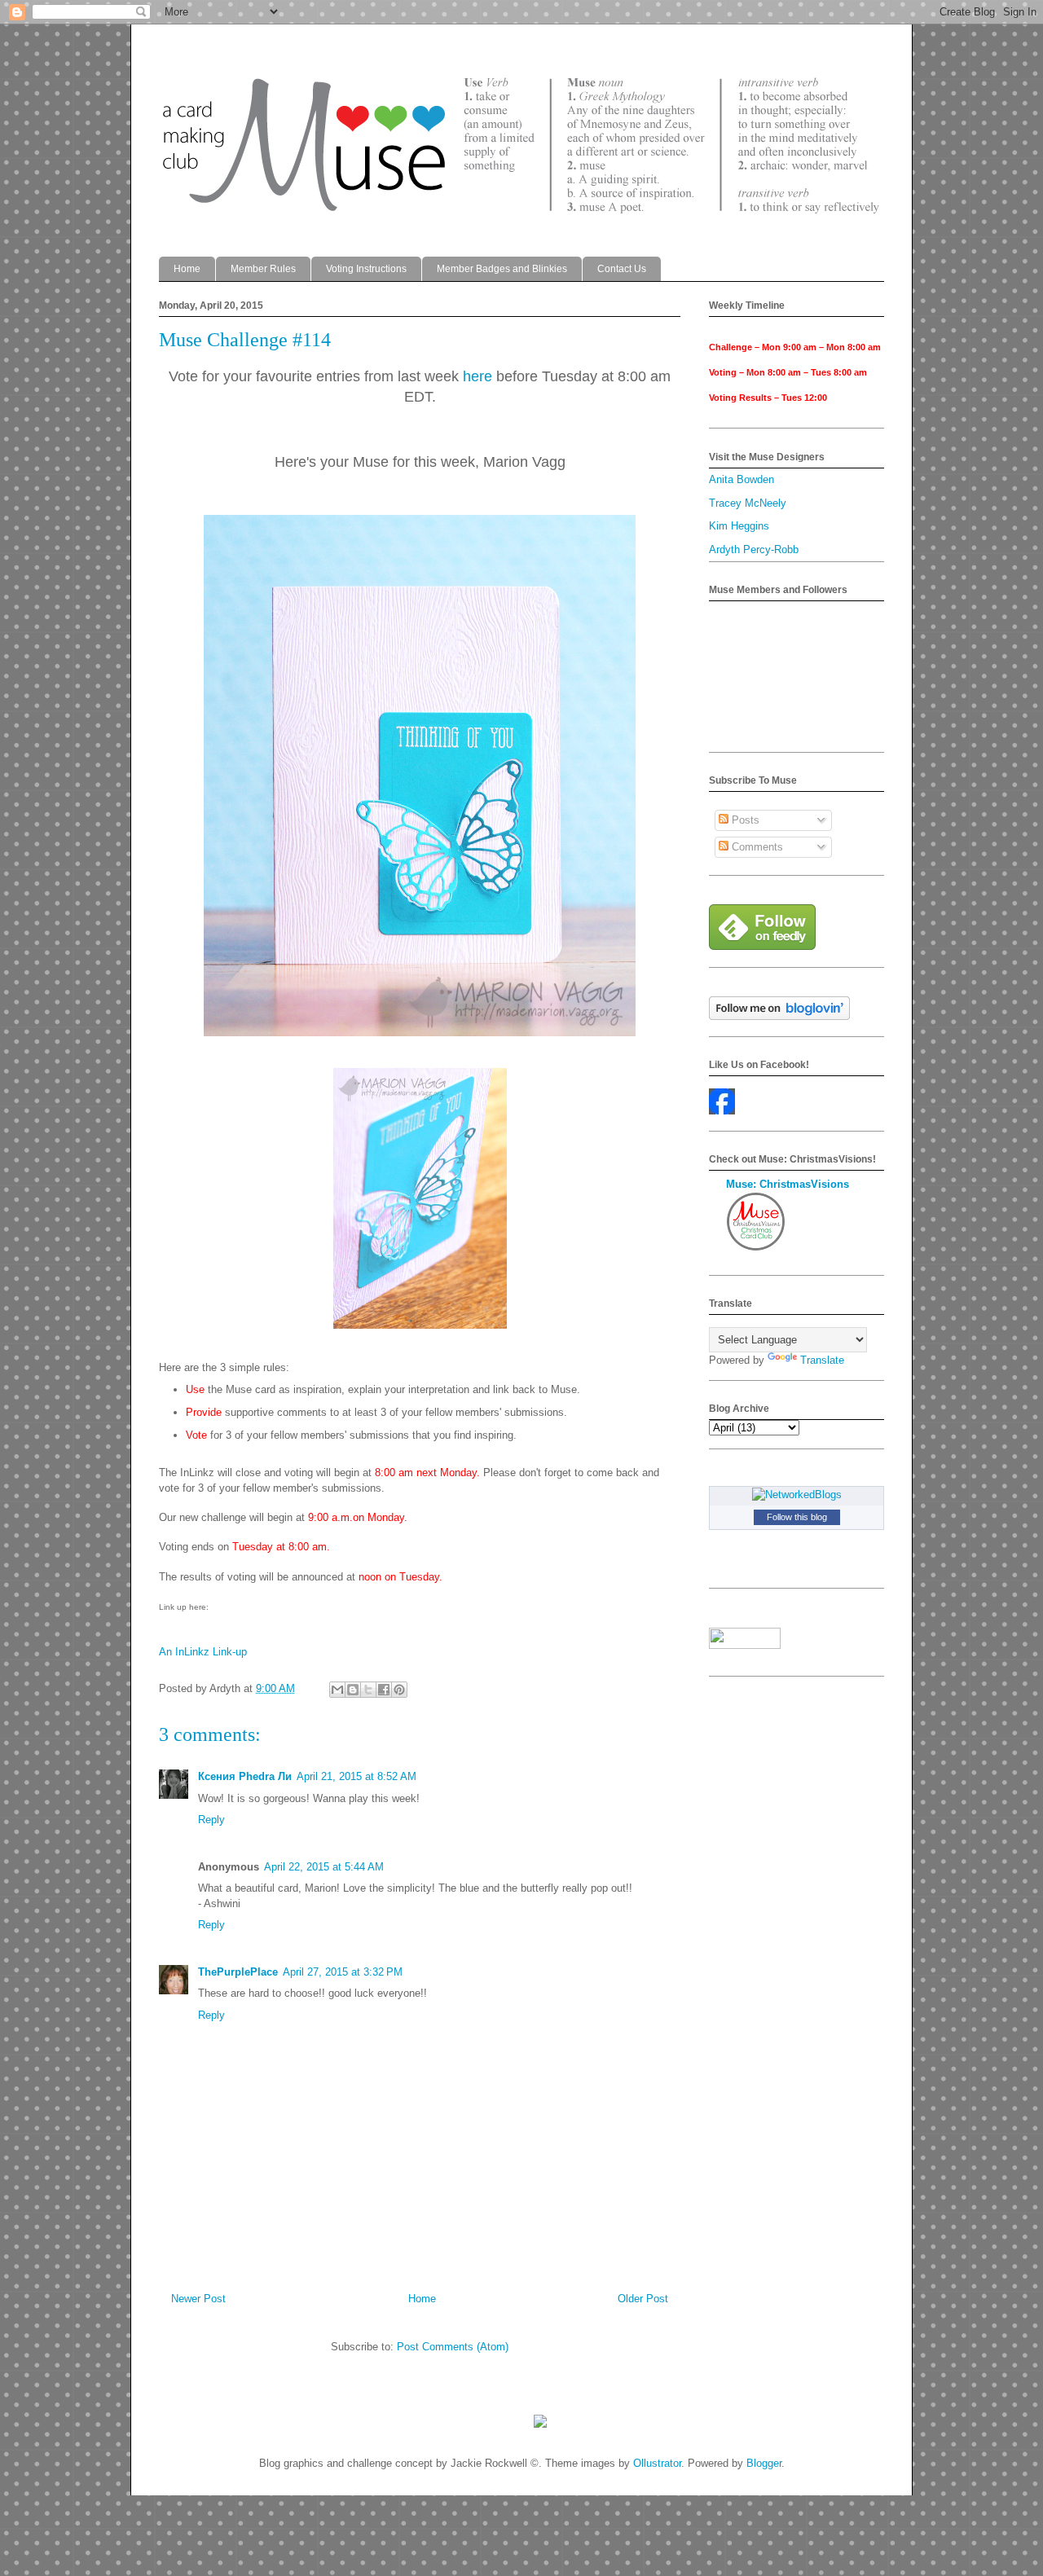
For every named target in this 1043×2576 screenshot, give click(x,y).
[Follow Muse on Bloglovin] (779, 1016)
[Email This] (337, 1690)
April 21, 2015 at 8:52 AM (356, 1776)
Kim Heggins (739, 526)
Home (187, 269)
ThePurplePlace (238, 1972)
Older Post (643, 2299)
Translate (822, 1360)
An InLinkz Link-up (203, 1652)
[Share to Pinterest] (399, 1690)
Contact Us (622, 269)
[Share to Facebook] (384, 1690)
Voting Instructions (366, 269)
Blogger (764, 2463)
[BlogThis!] (353, 1690)
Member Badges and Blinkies (502, 269)
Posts (744, 820)
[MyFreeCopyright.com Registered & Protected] (540, 2424)
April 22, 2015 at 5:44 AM (324, 1867)
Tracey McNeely (748, 503)
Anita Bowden (742, 479)
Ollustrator (657, 2463)
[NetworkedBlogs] (797, 1495)
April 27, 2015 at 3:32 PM (343, 1972)
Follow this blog (797, 1517)
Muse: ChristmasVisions (788, 1184)
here (477, 376)
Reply (211, 1820)
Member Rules (263, 269)
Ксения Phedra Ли (245, 1776)
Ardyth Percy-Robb (754, 549)
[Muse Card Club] (722, 1111)
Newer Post (198, 2299)
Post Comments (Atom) (453, 2347)
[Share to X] (368, 1690)
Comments (756, 847)
